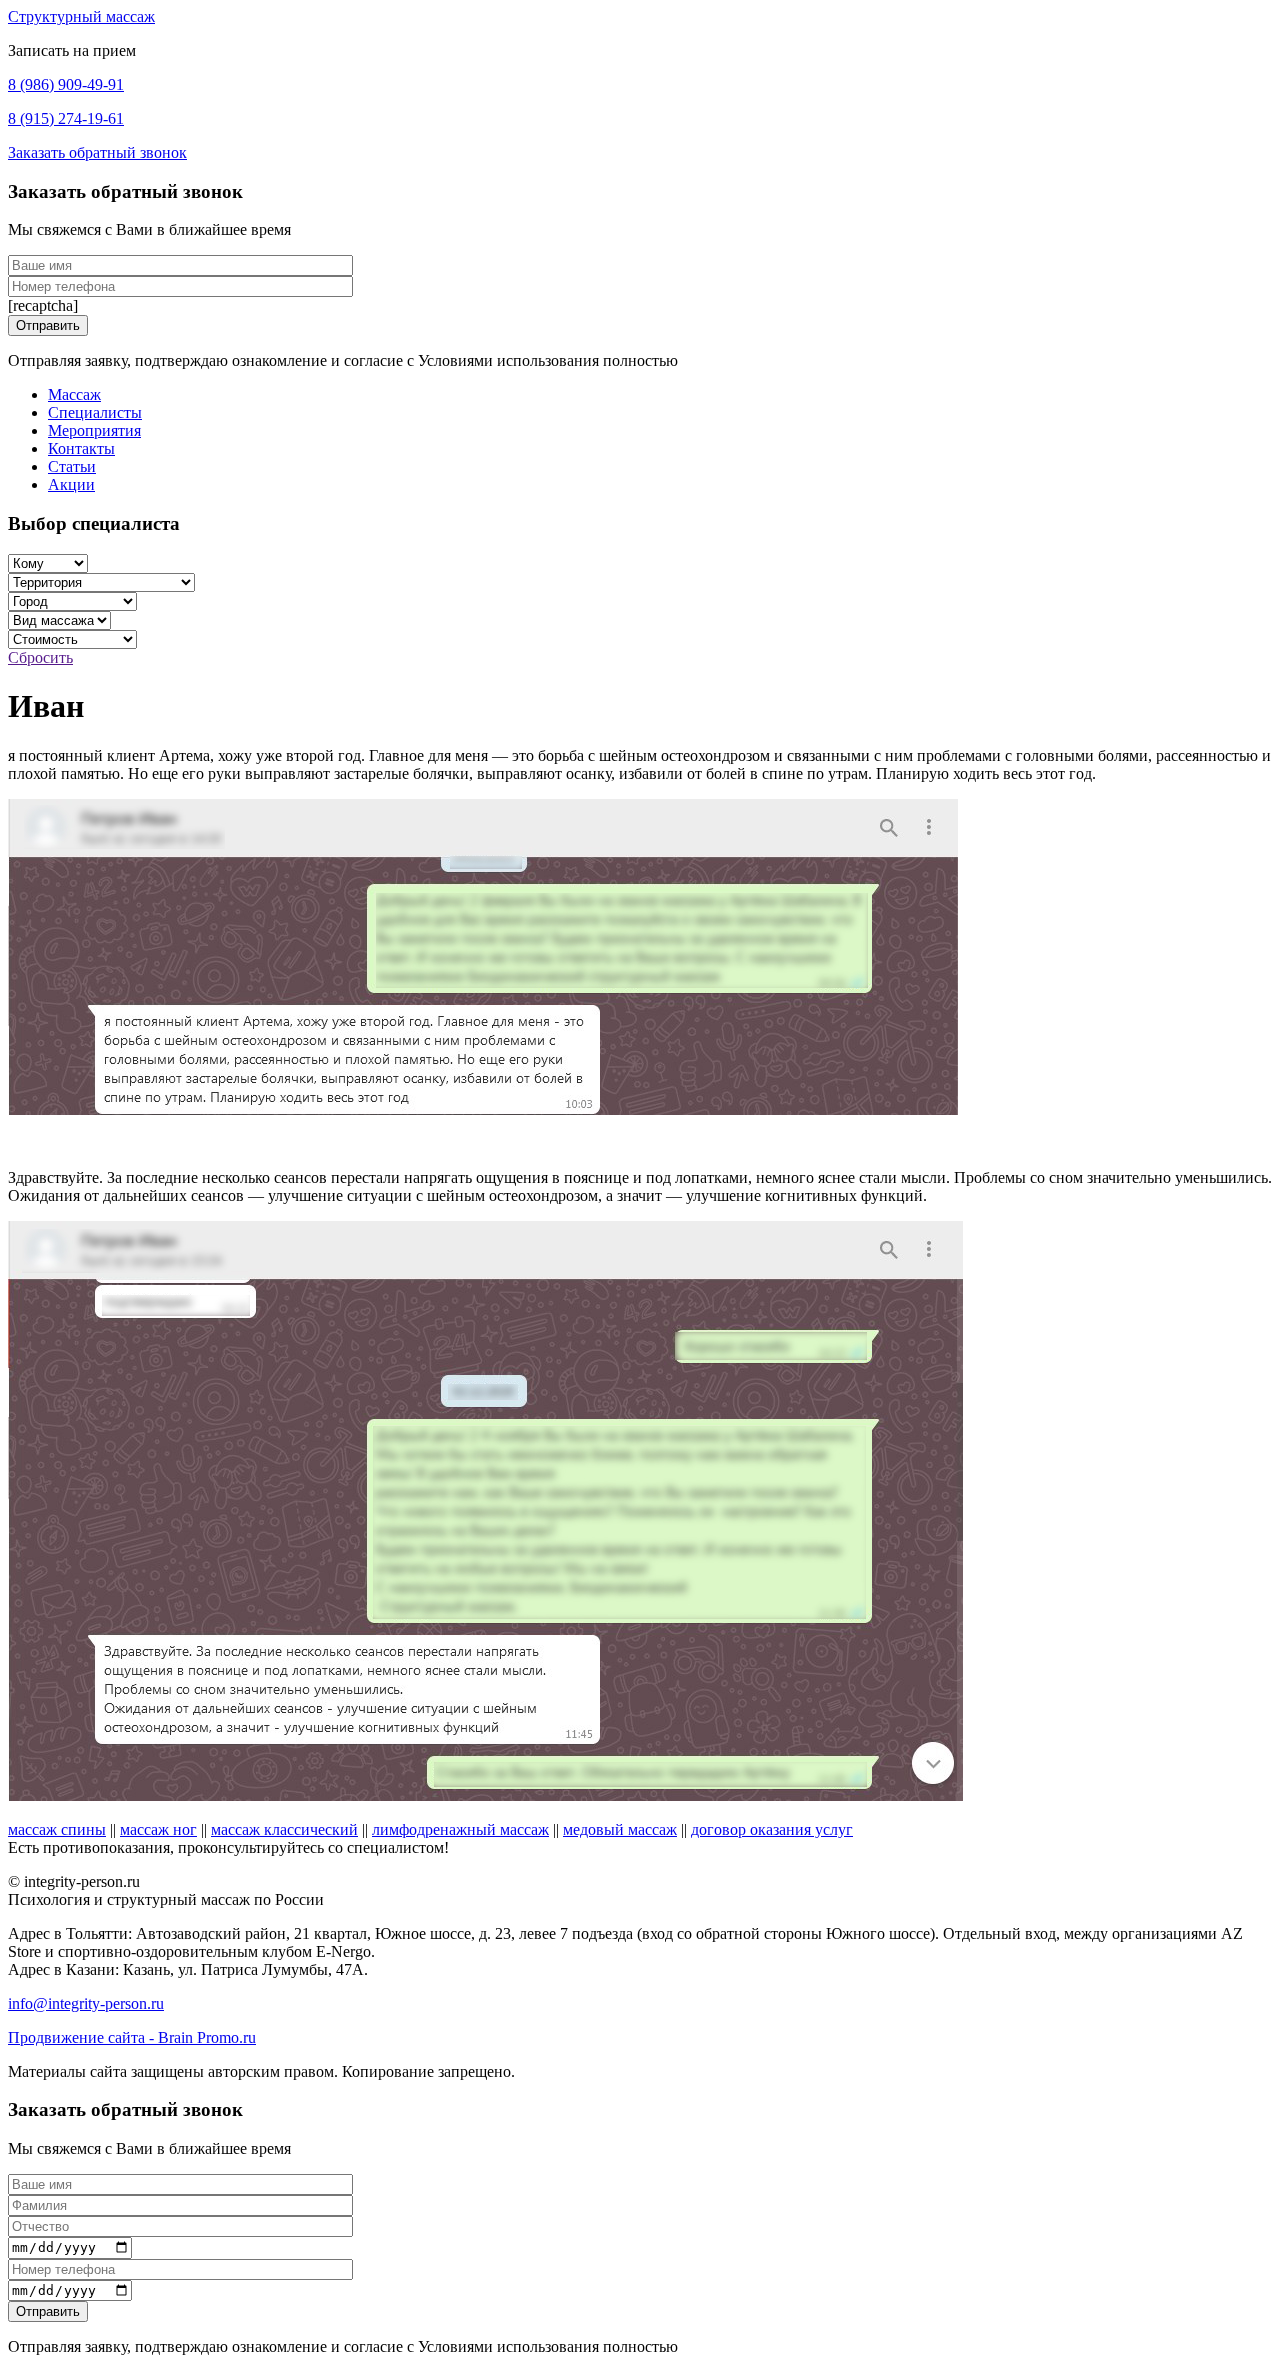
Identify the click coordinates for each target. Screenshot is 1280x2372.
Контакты (81, 448)
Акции (71, 484)
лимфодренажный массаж (460, 1829)
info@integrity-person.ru (86, 2003)
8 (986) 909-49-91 (66, 84)
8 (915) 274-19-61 (66, 118)
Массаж (74, 394)
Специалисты (95, 412)
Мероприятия (94, 430)
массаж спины (57, 1829)
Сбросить (40, 657)
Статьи (72, 466)
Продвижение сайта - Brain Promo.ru (132, 2037)
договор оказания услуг (772, 1829)
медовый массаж (620, 1829)
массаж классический (284, 1829)
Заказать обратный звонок (97, 152)
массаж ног (158, 1829)
